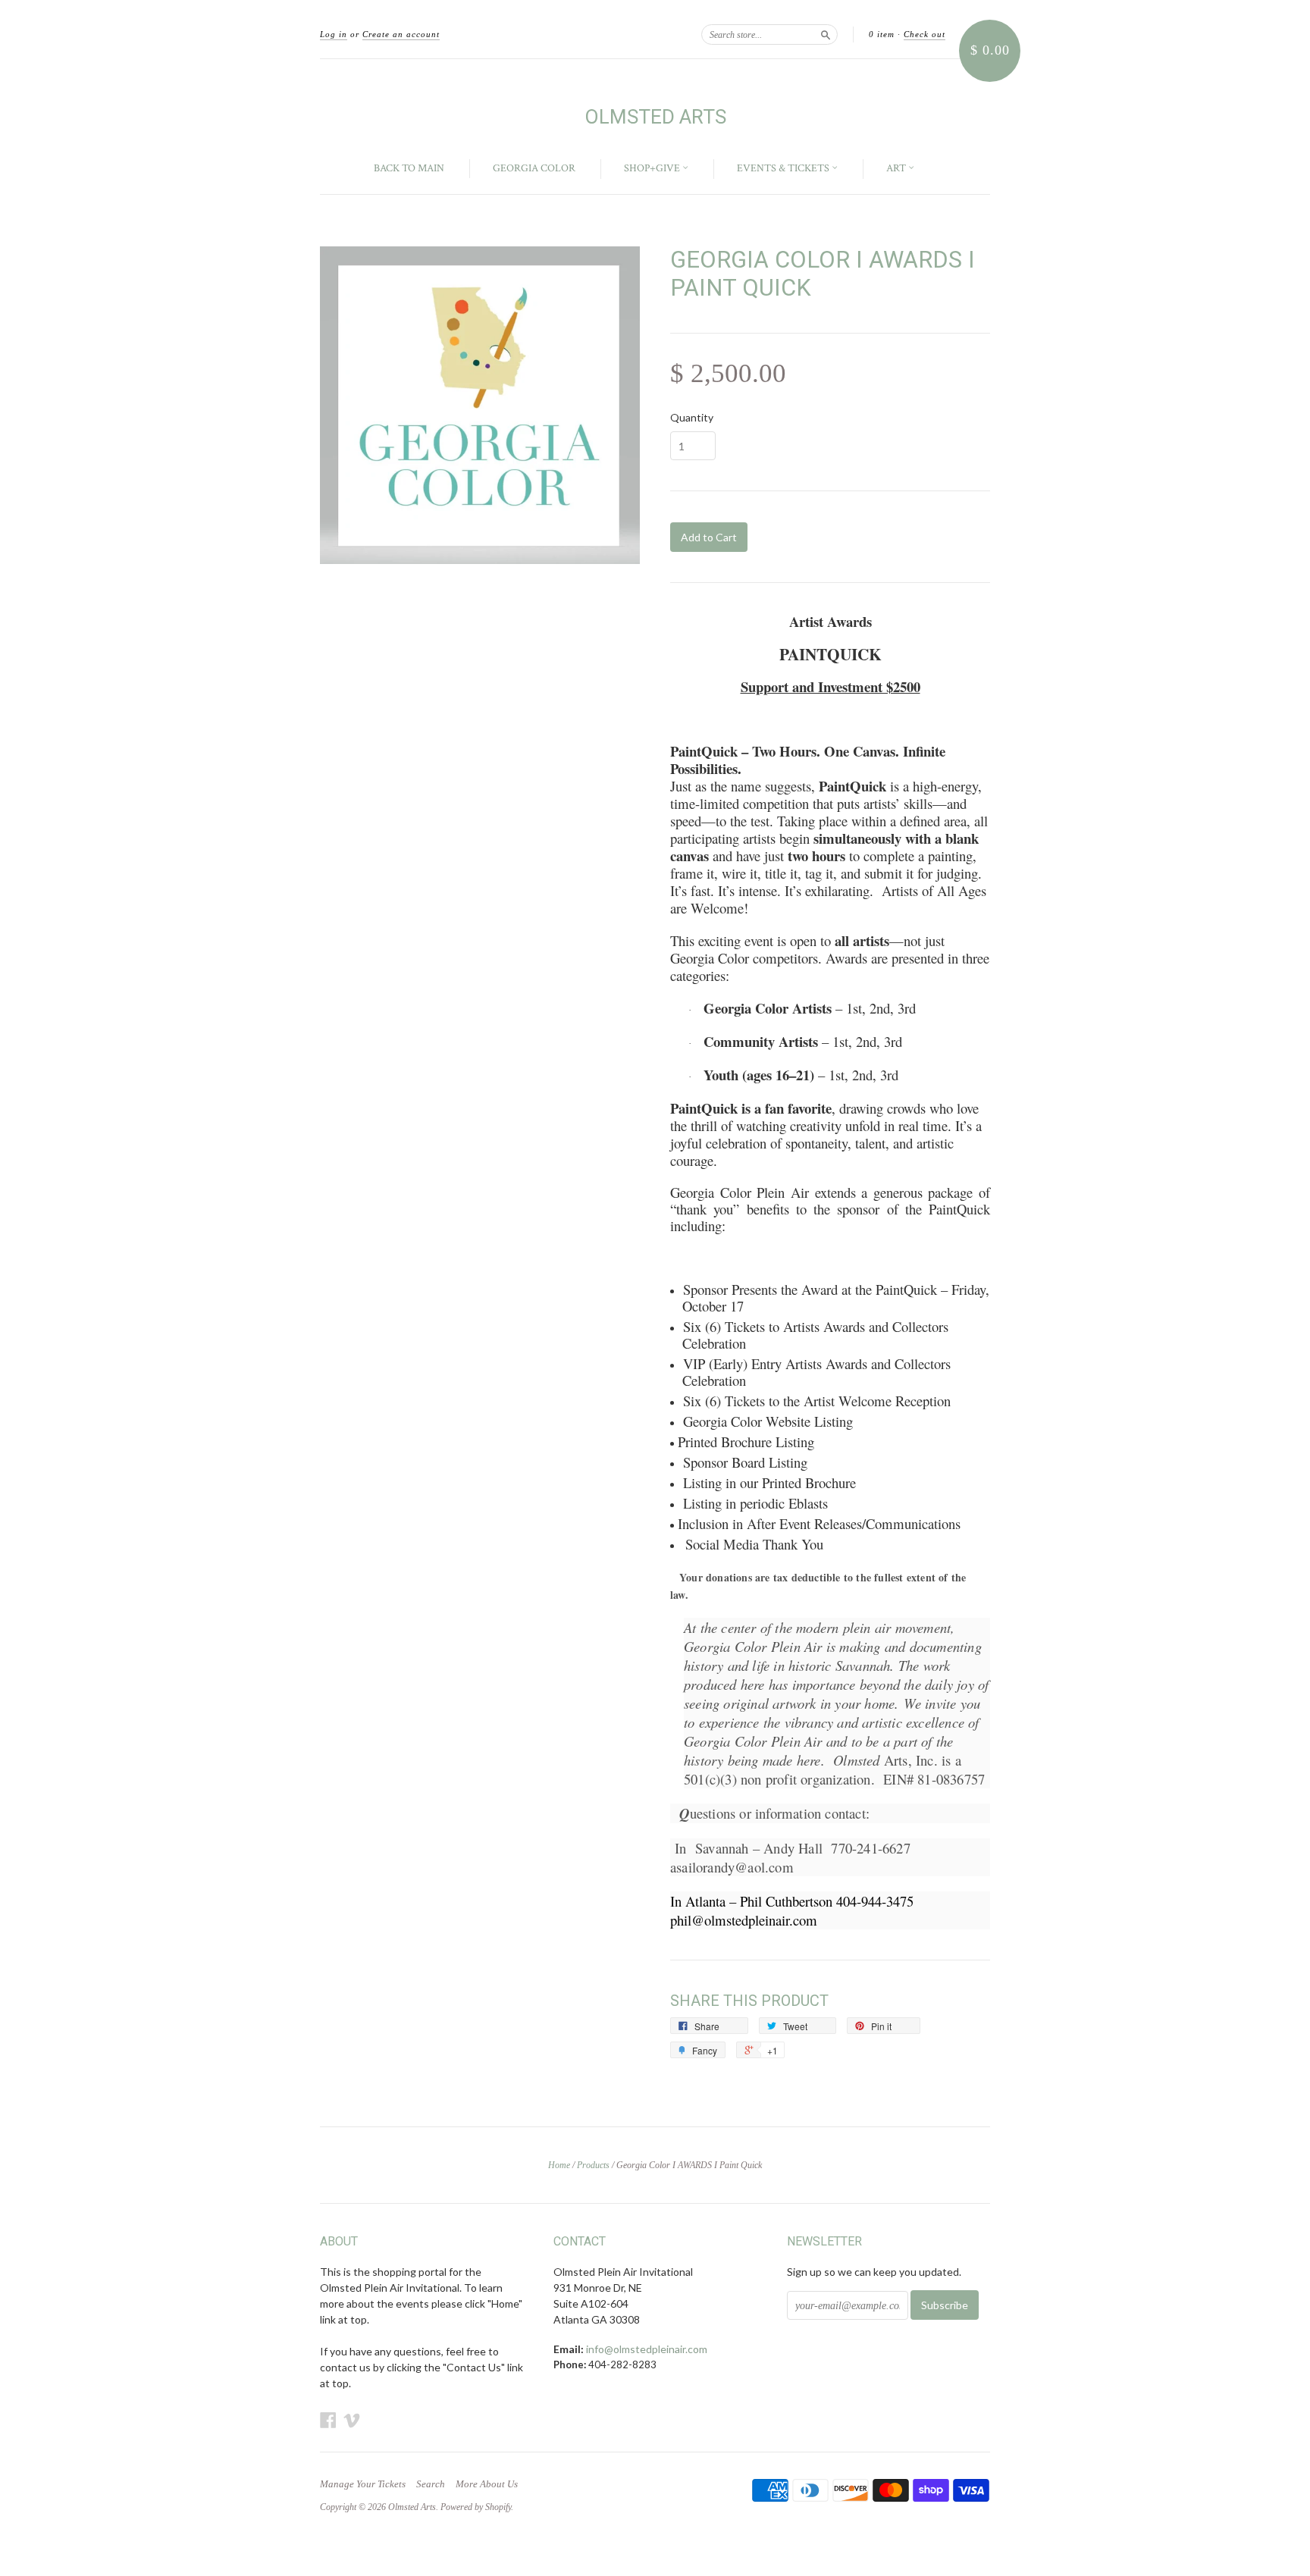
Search (431, 2484)
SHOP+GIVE (653, 168)
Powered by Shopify (476, 2507)
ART (897, 168)
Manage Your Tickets (363, 2484)
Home (559, 2165)
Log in (334, 34)
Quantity (692, 418)
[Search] (826, 34)
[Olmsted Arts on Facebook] (328, 2420)
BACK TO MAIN (409, 168)
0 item (882, 34)
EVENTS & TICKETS (784, 168)
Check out (925, 34)
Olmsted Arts (655, 117)
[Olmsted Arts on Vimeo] (352, 2420)
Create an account (401, 34)
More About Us (487, 2484)
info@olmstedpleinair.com (647, 2349)
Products (593, 2165)
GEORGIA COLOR (534, 168)
